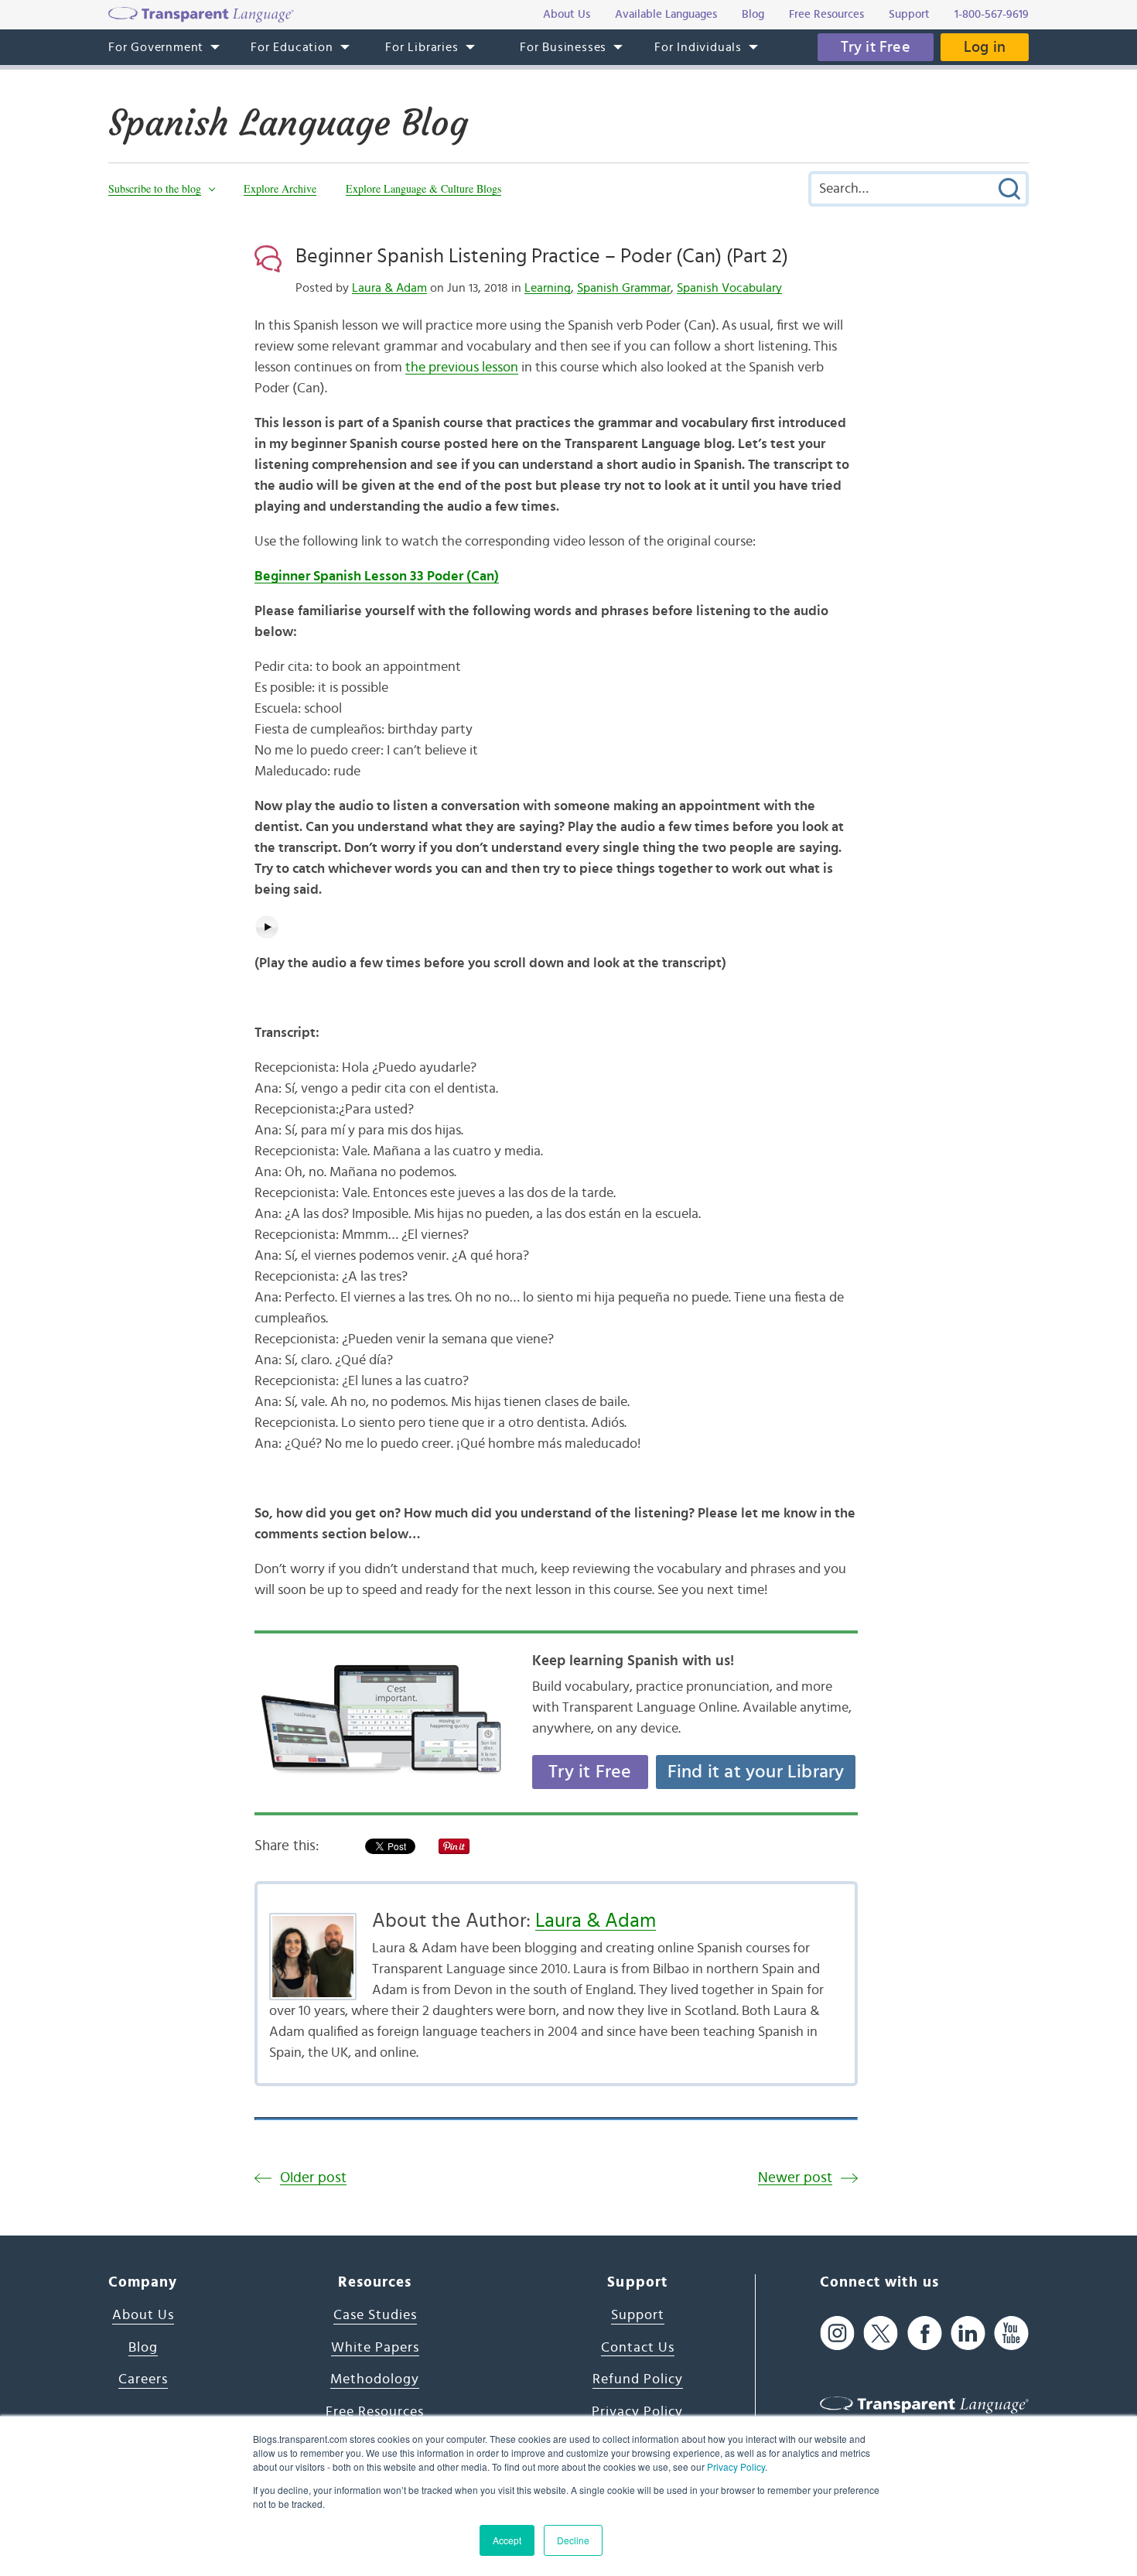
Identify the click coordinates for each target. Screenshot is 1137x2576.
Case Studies (375, 2315)
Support (638, 2315)
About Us (143, 2315)
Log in (985, 47)
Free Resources (375, 2412)
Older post (313, 2178)
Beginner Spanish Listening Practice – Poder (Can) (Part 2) (542, 256)
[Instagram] (837, 2333)
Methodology (375, 2379)
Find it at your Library (756, 1772)
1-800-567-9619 (992, 14)
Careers (143, 2379)
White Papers (375, 2348)
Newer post (795, 2178)
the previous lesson (462, 368)
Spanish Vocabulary (729, 288)
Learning (548, 288)
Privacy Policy (736, 2467)
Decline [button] (573, 2540)
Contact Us (638, 2348)
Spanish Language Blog (288, 123)
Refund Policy (638, 2379)
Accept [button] (507, 2540)
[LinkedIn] (968, 2333)
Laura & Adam (389, 288)
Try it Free (876, 47)
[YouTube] (1011, 2333)
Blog (143, 2348)
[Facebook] (925, 2333)
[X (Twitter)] (881, 2333)
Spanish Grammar (624, 288)
